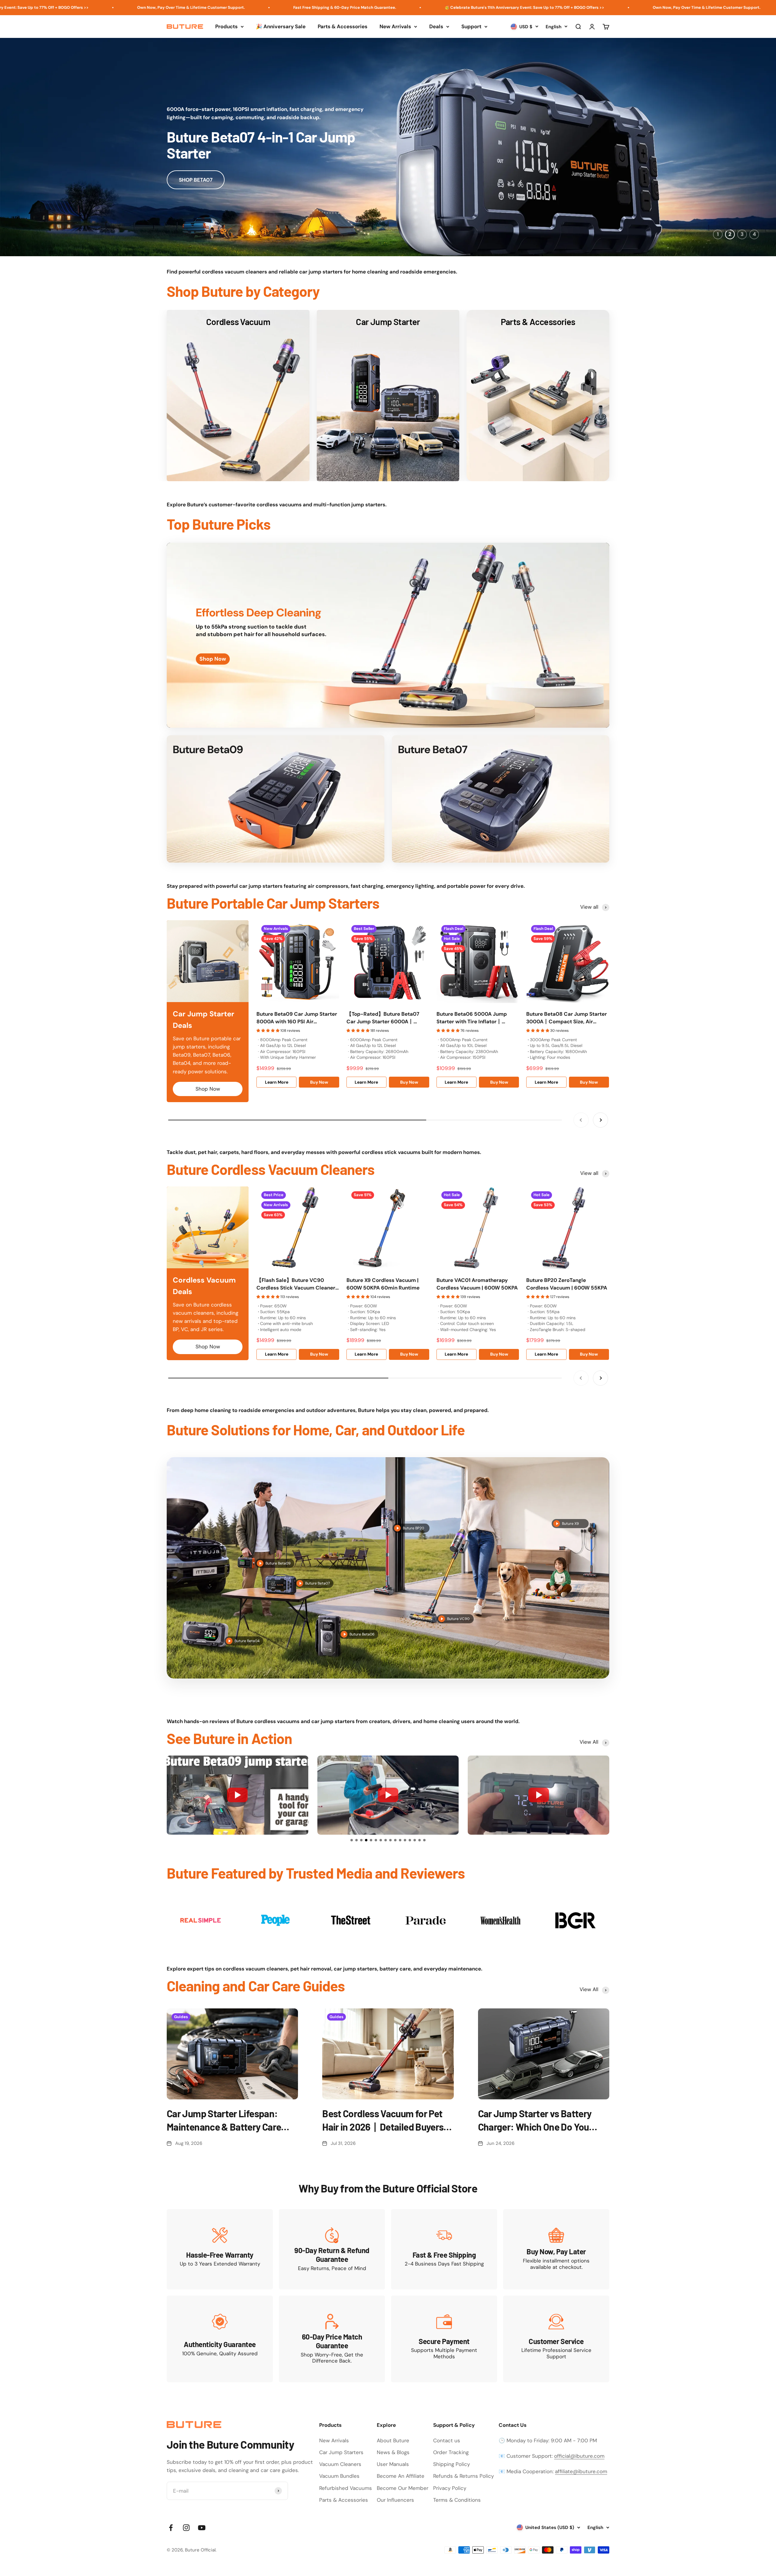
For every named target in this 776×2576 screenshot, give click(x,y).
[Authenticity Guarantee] (220, 2339)
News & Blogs (393, 2452)
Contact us (447, 2440)
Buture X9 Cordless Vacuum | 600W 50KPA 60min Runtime (383, 1284)
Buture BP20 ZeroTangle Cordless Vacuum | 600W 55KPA (567, 1284)
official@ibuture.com (579, 2456)
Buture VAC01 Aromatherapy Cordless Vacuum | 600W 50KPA (477, 1284)
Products (226, 26)
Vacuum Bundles (339, 2476)
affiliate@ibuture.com (581, 2471)
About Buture (393, 2440)
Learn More (277, 1082)
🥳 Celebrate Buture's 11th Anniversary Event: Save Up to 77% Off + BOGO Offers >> (266, 7)
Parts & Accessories (343, 26)
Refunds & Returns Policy (463, 2476)
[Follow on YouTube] (202, 2528)
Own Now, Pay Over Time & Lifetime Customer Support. (448, 7)
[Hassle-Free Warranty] (220, 2249)
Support (471, 26)
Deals (436, 26)
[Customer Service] (556, 2339)
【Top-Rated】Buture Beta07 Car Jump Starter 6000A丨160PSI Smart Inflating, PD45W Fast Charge (384, 1018)
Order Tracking (451, 2452)
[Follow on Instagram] (186, 2528)
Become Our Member (403, 2488)
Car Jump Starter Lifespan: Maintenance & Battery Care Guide (224, 2121)
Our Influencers (395, 2500)
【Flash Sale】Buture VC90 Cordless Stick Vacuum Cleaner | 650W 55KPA (297, 1284)
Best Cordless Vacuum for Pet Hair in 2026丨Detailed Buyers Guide (383, 2121)
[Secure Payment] (444, 2339)
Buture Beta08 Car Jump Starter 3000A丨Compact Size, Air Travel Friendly (567, 1018)
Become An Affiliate (401, 2476)
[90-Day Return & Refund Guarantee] (332, 2249)
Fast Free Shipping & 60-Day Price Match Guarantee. (86, 7)
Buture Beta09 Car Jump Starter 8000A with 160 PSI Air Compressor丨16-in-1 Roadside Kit (297, 1018)
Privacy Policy (450, 2488)
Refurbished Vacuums (346, 2488)
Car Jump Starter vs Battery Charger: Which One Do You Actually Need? (535, 2121)
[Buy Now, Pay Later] (556, 2249)
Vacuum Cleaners (340, 2464)
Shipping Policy (452, 2464)
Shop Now (208, 1089)
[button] (352, 1840)
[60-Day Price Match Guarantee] (332, 2339)
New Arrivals (395, 26)
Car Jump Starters (341, 2452)
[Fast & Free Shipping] (444, 2249)
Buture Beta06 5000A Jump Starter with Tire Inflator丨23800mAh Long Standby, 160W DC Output (476, 1018)
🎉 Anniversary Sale (281, 26)
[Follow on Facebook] (171, 2528)
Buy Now (319, 1082)
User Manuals (393, 2464)
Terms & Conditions (457, 2500)
